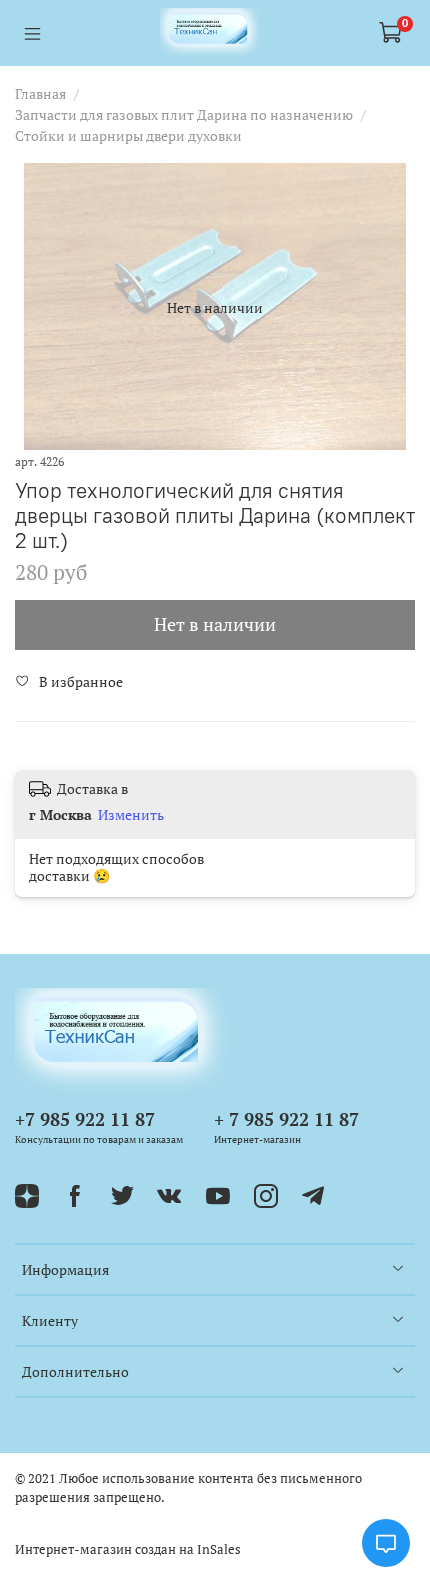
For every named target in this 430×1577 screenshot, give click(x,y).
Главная (40, 93)
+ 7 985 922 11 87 (286, 1119)
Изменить (131, 815)
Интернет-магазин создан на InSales (128, 1549)
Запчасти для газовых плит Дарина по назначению (184, 114)
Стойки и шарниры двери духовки (128, 135)
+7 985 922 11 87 (85, 1119)
